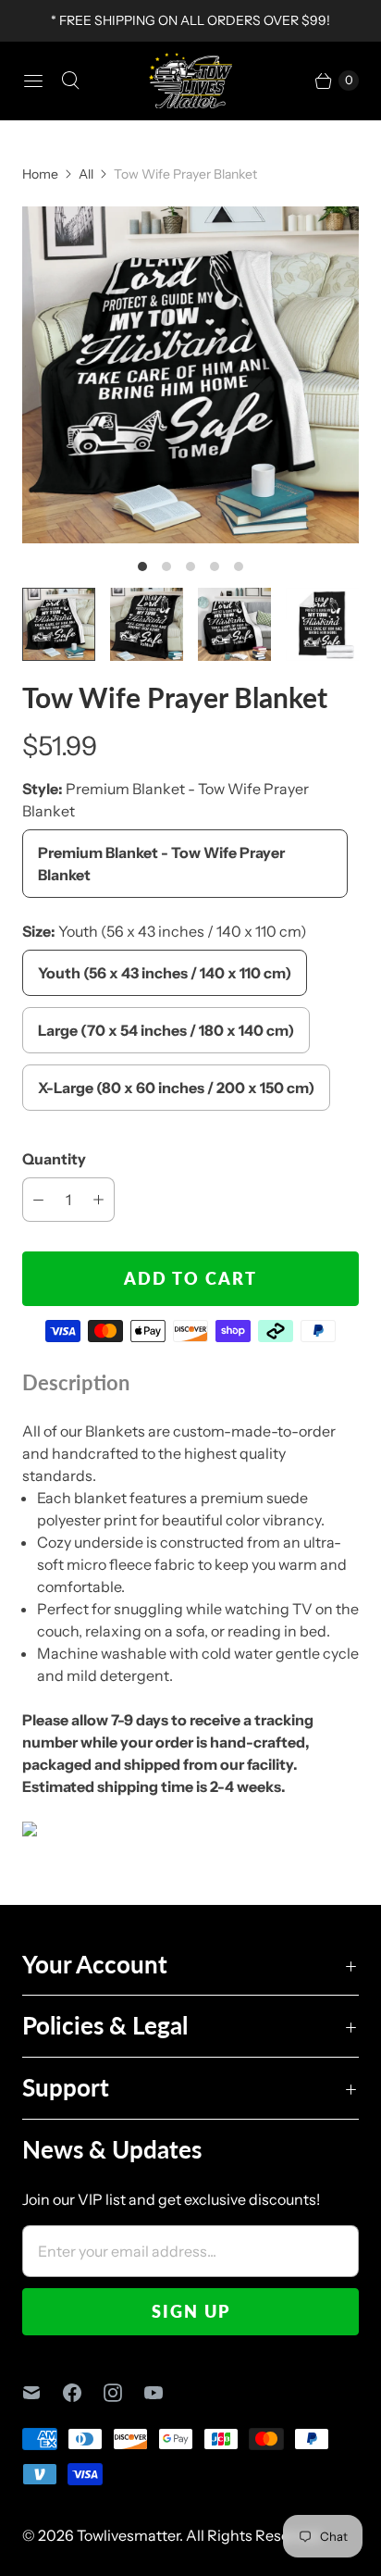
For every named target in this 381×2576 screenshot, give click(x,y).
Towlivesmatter (128, 2535)
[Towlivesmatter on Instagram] (124, 2393)
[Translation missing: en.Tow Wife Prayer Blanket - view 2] (147, 624)
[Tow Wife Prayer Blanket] (190, 375)
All (86, 174)
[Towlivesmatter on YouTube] (165, 2393)
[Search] (70, 81)
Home (40, 174)
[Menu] (33, 81)
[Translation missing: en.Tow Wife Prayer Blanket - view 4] (322, 624)
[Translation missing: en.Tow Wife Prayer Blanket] (59, 624)
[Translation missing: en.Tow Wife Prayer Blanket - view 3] (234, 624)
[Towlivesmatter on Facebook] (83, 2393)
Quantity (54, 1159)
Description (76, 1382)
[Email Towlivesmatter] (43, 2393)
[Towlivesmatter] (190, 81)
